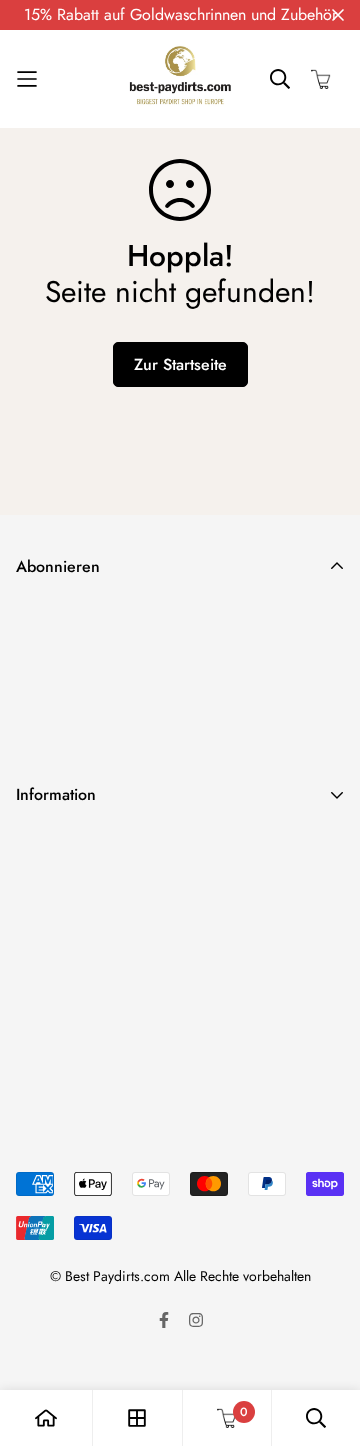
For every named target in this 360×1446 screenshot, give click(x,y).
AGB (32, 943)
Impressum (51, 975)
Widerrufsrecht (65, 911)
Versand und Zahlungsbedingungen (134, 847)
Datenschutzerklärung (87, 879)
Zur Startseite (180, 364)
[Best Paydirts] (180, 79)
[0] (227, 1418)
